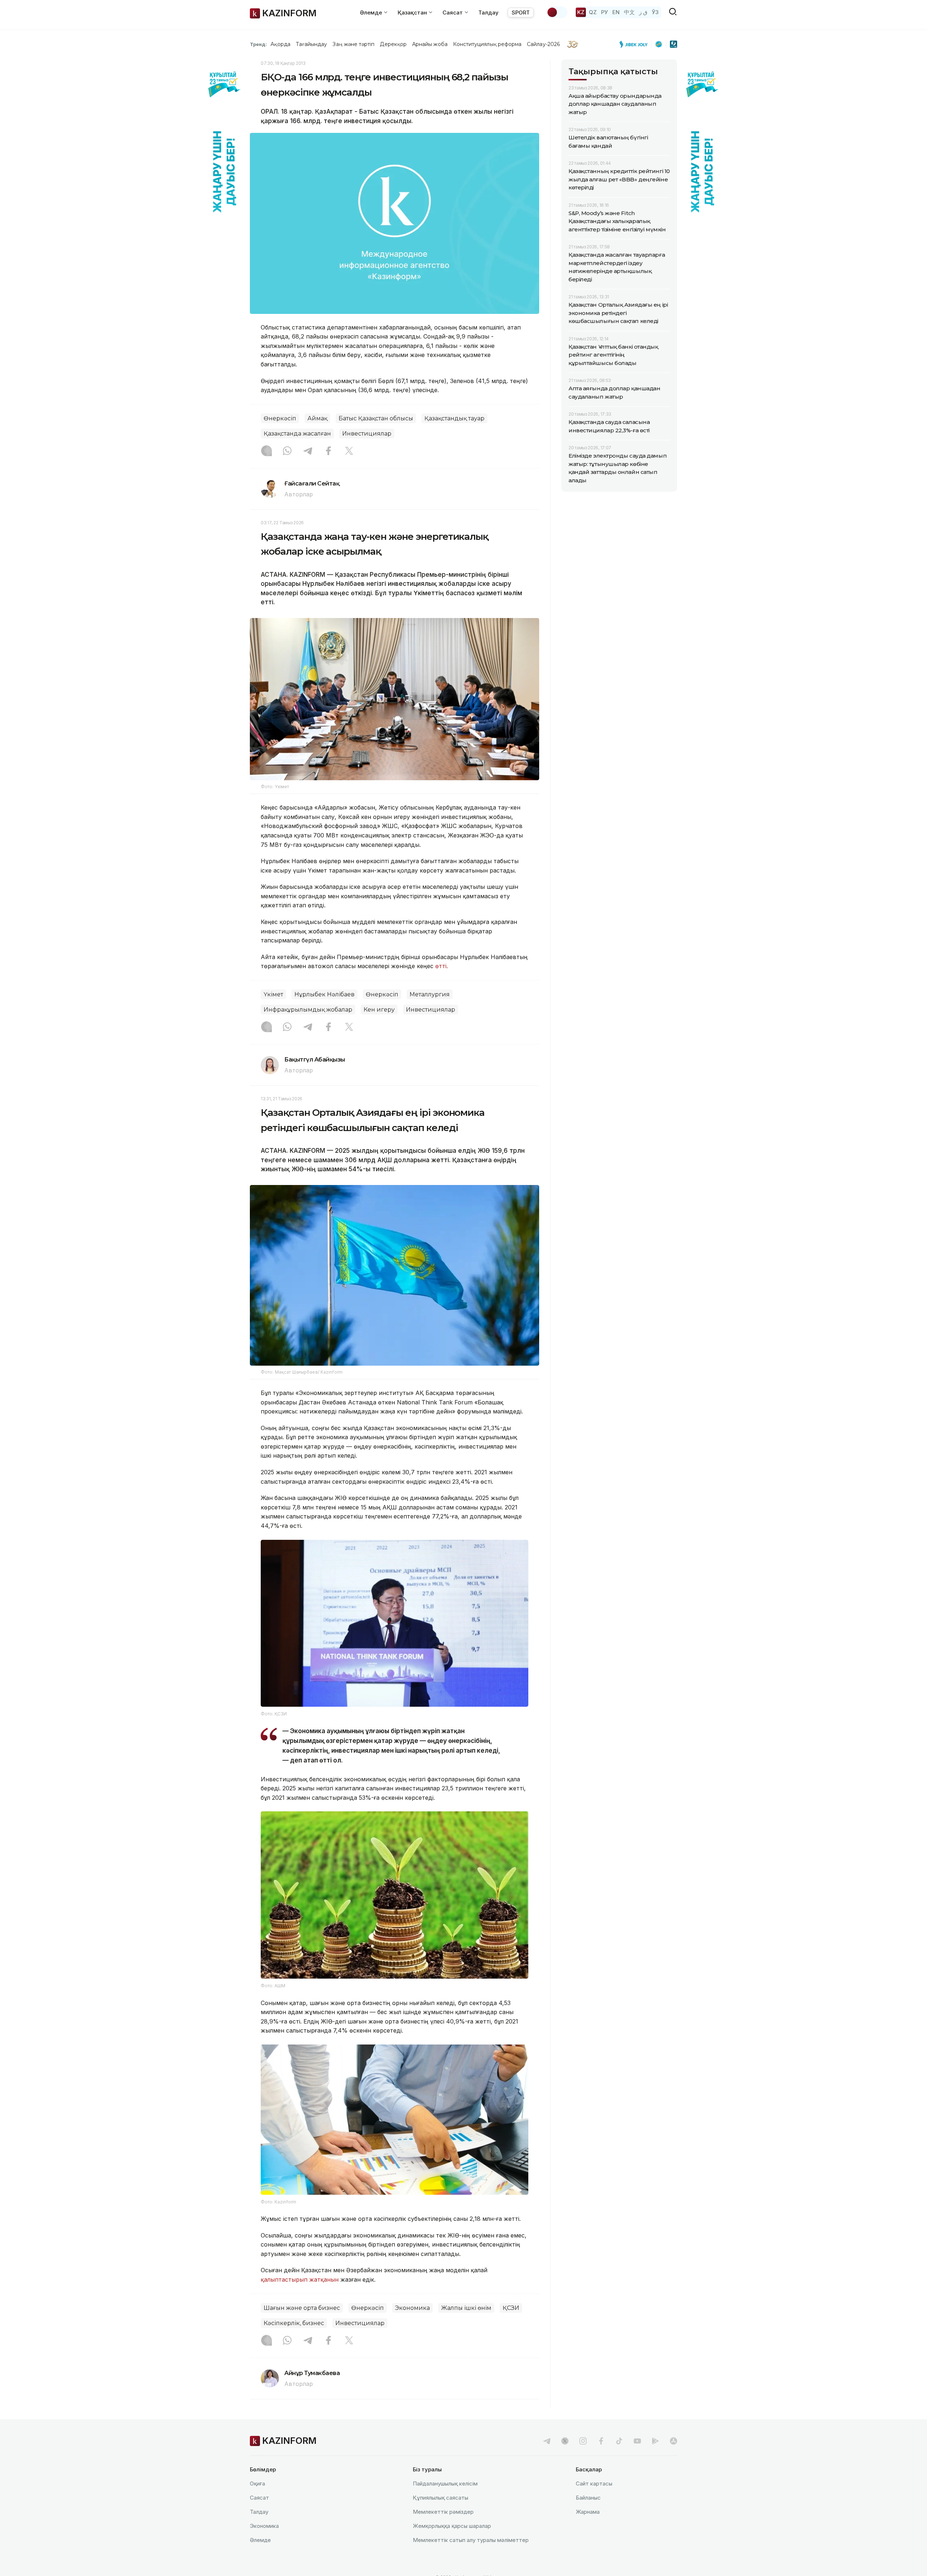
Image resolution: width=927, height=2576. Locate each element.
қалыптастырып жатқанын (300, 2279)
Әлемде (260, 2540)
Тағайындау (312, 44)
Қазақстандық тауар (454, 418)
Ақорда (280, 44)
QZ (593, 12)
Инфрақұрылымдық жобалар (308, 1010)
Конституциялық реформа (487, 44)
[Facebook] (328, 451)
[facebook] (601, 2441)
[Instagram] (267, 451)
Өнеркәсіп (280, 418)
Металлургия (430, 994)
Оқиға (257, 2483)
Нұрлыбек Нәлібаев (324, 994)
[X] (349, 451)
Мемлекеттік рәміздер (443, 2512)
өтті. (442, 966)
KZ (581, 12)
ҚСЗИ (511, 2308)
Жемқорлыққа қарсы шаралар (452, 2526)
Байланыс (588, 2498)
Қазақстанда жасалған (297, 434)
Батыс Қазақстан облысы (376, 418)
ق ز (643, 12)
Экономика (412, 2308)
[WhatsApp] (287, 451)
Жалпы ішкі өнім (466, 2308)
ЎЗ (655, 12)
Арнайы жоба (430, 44)
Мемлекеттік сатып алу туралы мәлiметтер (471, 2540)
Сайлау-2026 (543, 44)
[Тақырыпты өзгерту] (557, 12)
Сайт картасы (594, 2483)
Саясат (259, 2498)
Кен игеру (379, 1010)
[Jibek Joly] (636, 44)
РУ (605, 12)
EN (616, 12)
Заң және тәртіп (353, 44)
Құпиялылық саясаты (441, 2498)
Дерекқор (393, 44)
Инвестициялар (367, 434)
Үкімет (273, 994)
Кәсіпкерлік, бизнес (294, 2323)
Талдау (488, 12)
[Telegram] (308, 451)
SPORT (521, 12)
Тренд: (258, 44)
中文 (629, 12)
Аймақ (317, 418)
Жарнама (588, 2512)
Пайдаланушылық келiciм (445, 2483)
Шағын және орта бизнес (302, 2308)
